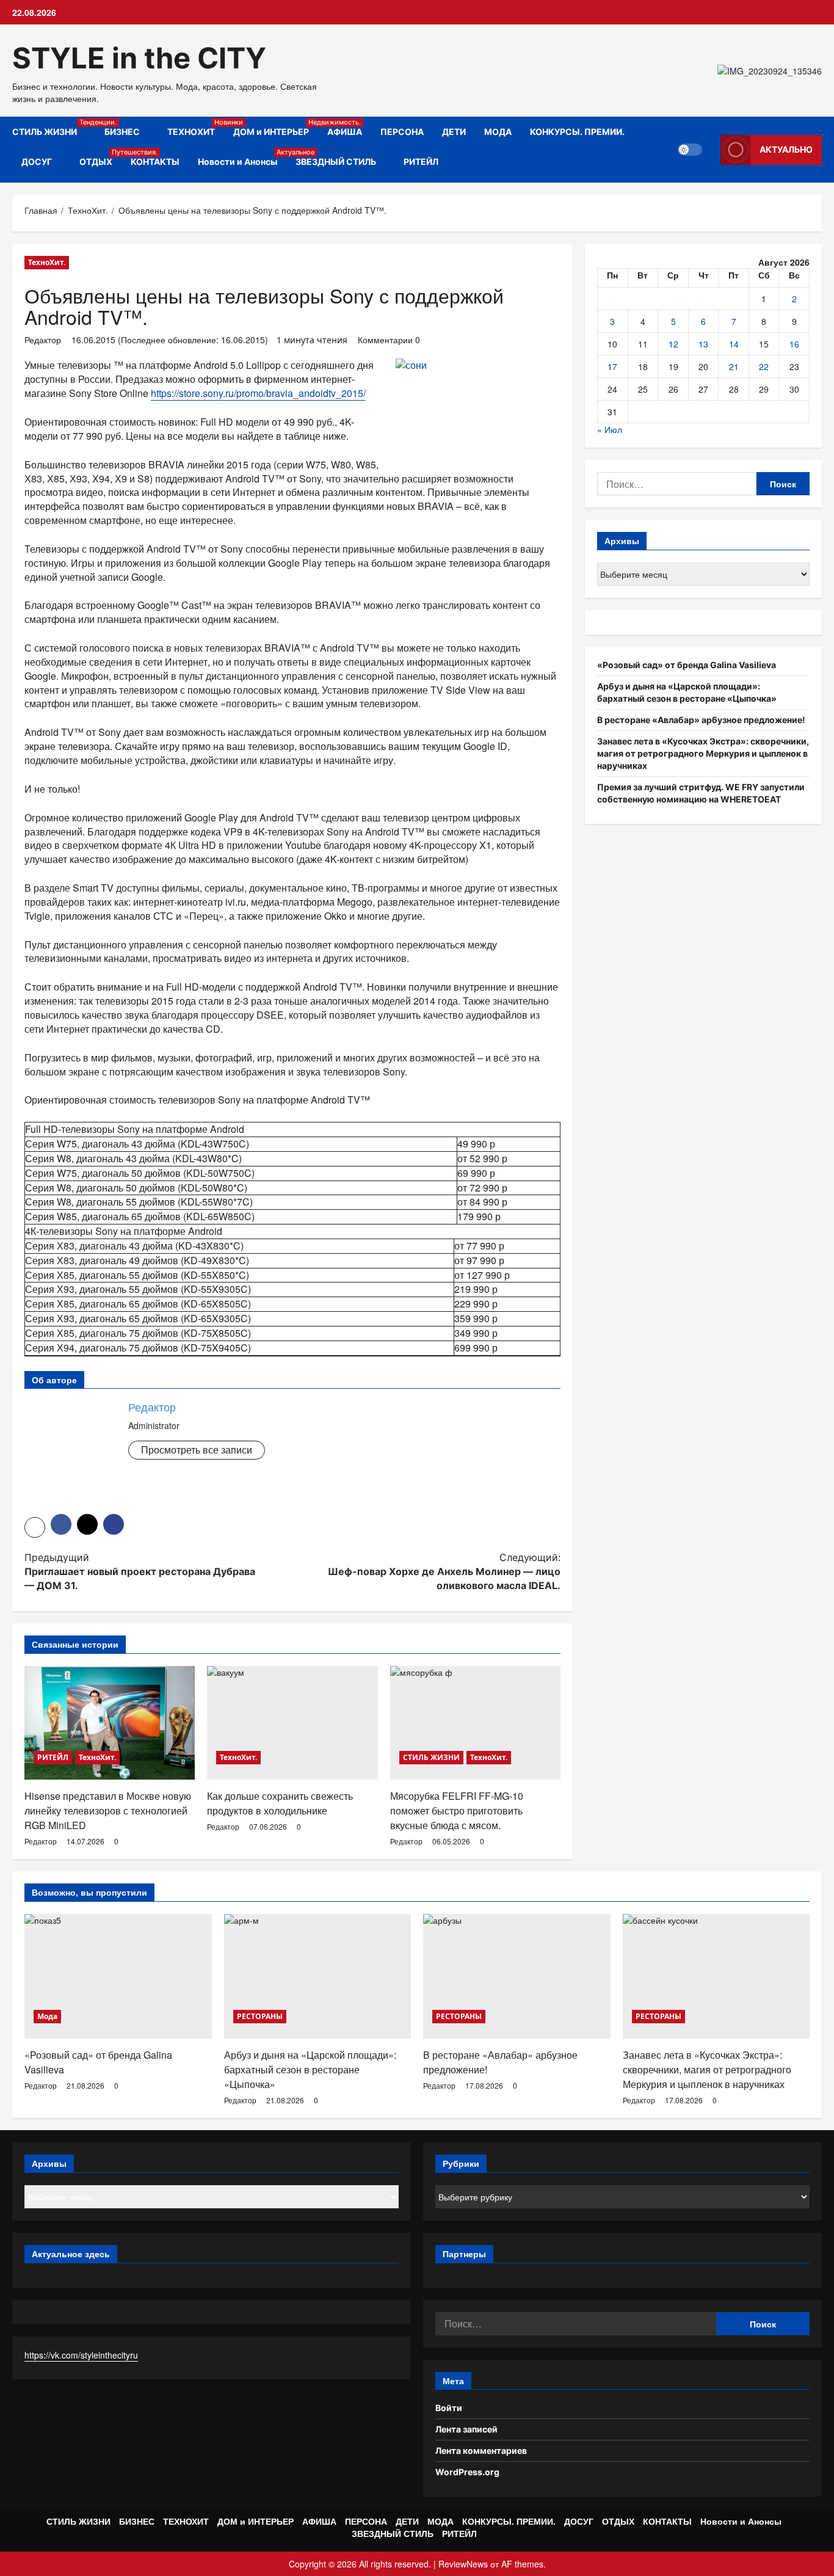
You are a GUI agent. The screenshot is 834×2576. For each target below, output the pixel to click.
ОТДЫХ (100, 157)
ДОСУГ (37, 162)
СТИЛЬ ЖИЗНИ (54, 127)
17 (612, 366)
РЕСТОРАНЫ (260, 2016)
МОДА (498, 132)
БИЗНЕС (122, 132)
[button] (35, 1527)
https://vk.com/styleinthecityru (81, 2355)
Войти (449, 2408)
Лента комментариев (481, 2450)
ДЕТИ (454, 132)
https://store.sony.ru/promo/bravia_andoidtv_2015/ (258, 393)
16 (794, 344)
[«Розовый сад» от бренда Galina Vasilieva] (118, 1976)
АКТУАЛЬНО (786, 149)
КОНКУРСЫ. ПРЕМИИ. (577, 132)
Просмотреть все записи (197, 1450)
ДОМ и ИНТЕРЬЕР (276, 127)
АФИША (345, 132)
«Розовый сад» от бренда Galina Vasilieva (687, 665)
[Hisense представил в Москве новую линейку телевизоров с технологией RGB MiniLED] (110, 1723)
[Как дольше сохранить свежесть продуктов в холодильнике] (292, 1723)
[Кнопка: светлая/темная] (690, 150)
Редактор (43, 340)
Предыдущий (140, 1571)
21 (734, 366)
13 (703, 344)
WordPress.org (467, 2472)
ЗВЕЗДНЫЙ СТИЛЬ (336, 162)
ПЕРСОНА (402, 132)
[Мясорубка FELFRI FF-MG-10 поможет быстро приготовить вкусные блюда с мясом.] (475, 1723)
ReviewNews (463, 2564)
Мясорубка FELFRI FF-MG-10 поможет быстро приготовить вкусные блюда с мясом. (457, 1810)
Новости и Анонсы (242, 157)
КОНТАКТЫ (155, 162)
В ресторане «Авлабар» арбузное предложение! (701, 720)
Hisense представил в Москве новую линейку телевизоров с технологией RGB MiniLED (108, 1810)
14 (734, 344)
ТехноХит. (47, 262)
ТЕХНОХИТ (196, 127)
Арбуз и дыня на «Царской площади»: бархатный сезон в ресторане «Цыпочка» (310, 2069)
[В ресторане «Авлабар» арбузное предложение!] (517, 1976)
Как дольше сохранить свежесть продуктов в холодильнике (280, 1803)
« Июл (610, 429)
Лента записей (466, 2429)
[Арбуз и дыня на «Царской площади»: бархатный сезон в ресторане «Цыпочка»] (318, 1976)
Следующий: (444, 1571)
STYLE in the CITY (139, 58)
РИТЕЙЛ (421, 162)
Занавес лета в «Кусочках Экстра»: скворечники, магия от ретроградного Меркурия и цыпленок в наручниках (703, 753)
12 (673, 344)
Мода (47, 2016)
